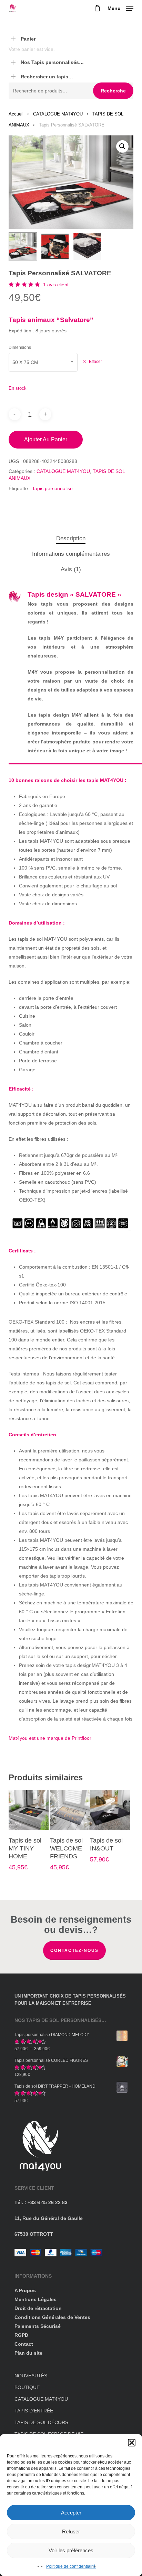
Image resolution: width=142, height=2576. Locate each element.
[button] (132, 2443)
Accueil (16, 114)
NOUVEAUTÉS (31, 2376)
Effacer (95, 361)
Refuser (71, 2531)
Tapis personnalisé (52, 488)
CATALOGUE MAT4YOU (58, 114)
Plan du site (28, 2353)
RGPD (21, 2335)
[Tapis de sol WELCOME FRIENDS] (70, 1810)
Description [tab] (71, 538)
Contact (24, 2344)
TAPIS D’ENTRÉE (34, 2411)
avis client (56, 285)
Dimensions (20, 347)
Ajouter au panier (46, 439)
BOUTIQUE (27, 2387)
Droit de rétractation (38, 2308)
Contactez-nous (74, 1950)
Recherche (113, 91)
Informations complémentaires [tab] (71, 554)
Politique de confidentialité (71, 2566)
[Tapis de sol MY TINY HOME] (29, 1810)
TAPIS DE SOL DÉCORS (41, 2422)
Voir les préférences (71, 2550)
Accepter (71, 2513)
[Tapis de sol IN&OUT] (110, 1810)
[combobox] (43, 362)
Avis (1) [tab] (71, 569)
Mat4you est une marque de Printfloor (50, 1738)
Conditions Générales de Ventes (52, 2317)
